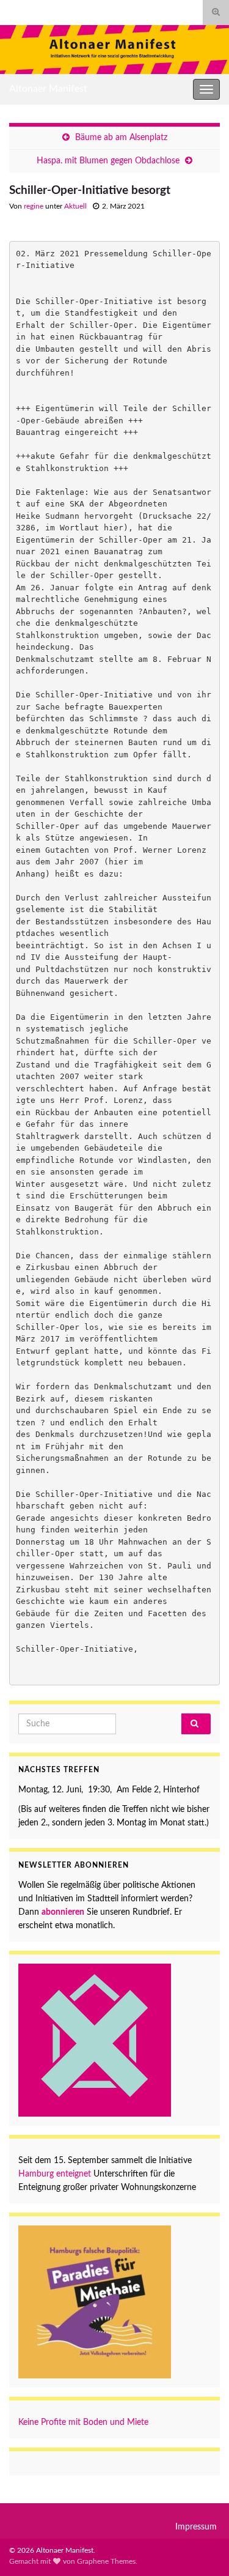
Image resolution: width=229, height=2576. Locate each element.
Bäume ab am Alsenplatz (121, 138)
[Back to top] (202, 2548)
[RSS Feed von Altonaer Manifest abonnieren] (15, 10)
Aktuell (75, 206)
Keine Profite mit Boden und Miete (83, 2422)
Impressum (196, 2527)
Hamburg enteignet (56, 2174)
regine (34, 206)
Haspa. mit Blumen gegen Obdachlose (108, 161)
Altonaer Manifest (48, 89)
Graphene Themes (106, 2561)
